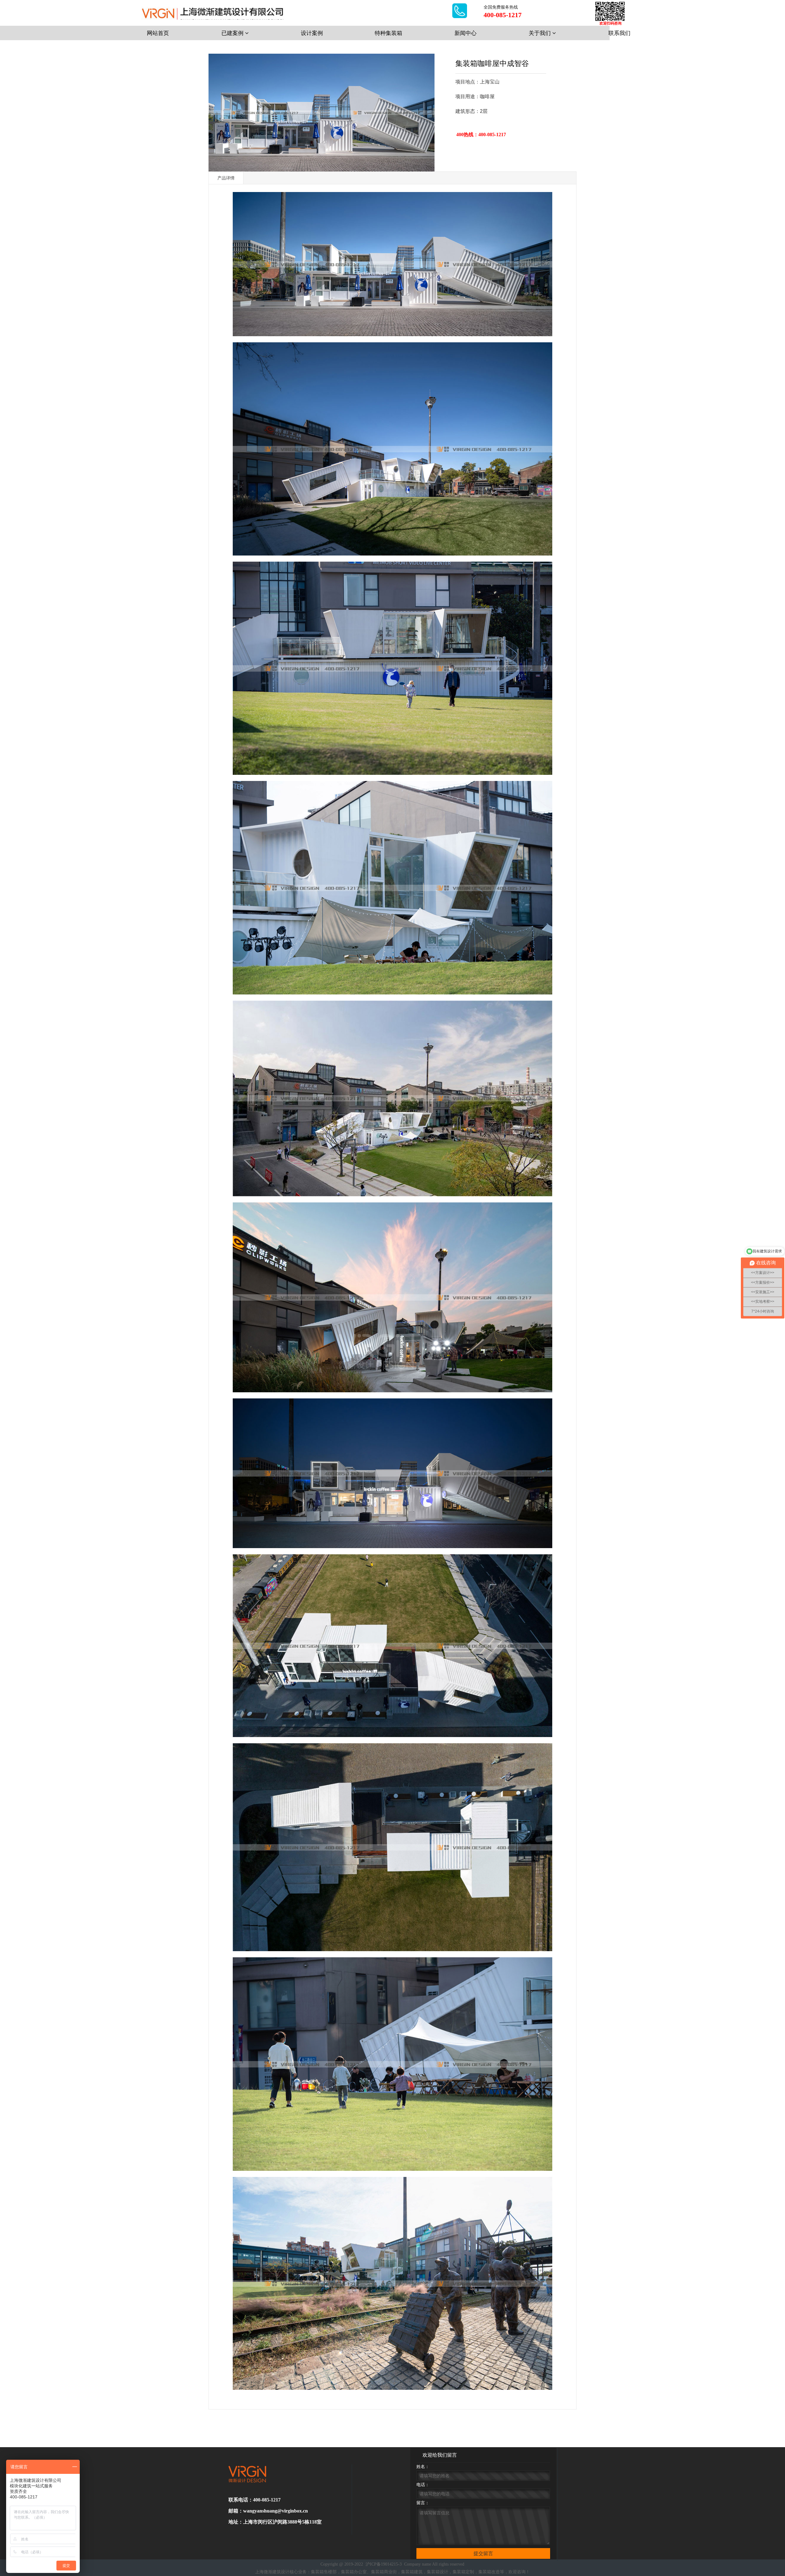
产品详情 (226, 178)
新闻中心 (465, 33)
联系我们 (619, 33)
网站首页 (158, 33)
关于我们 (540, 33)
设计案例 (312, 33)
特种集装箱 (389, 33)
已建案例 (233, 33)
